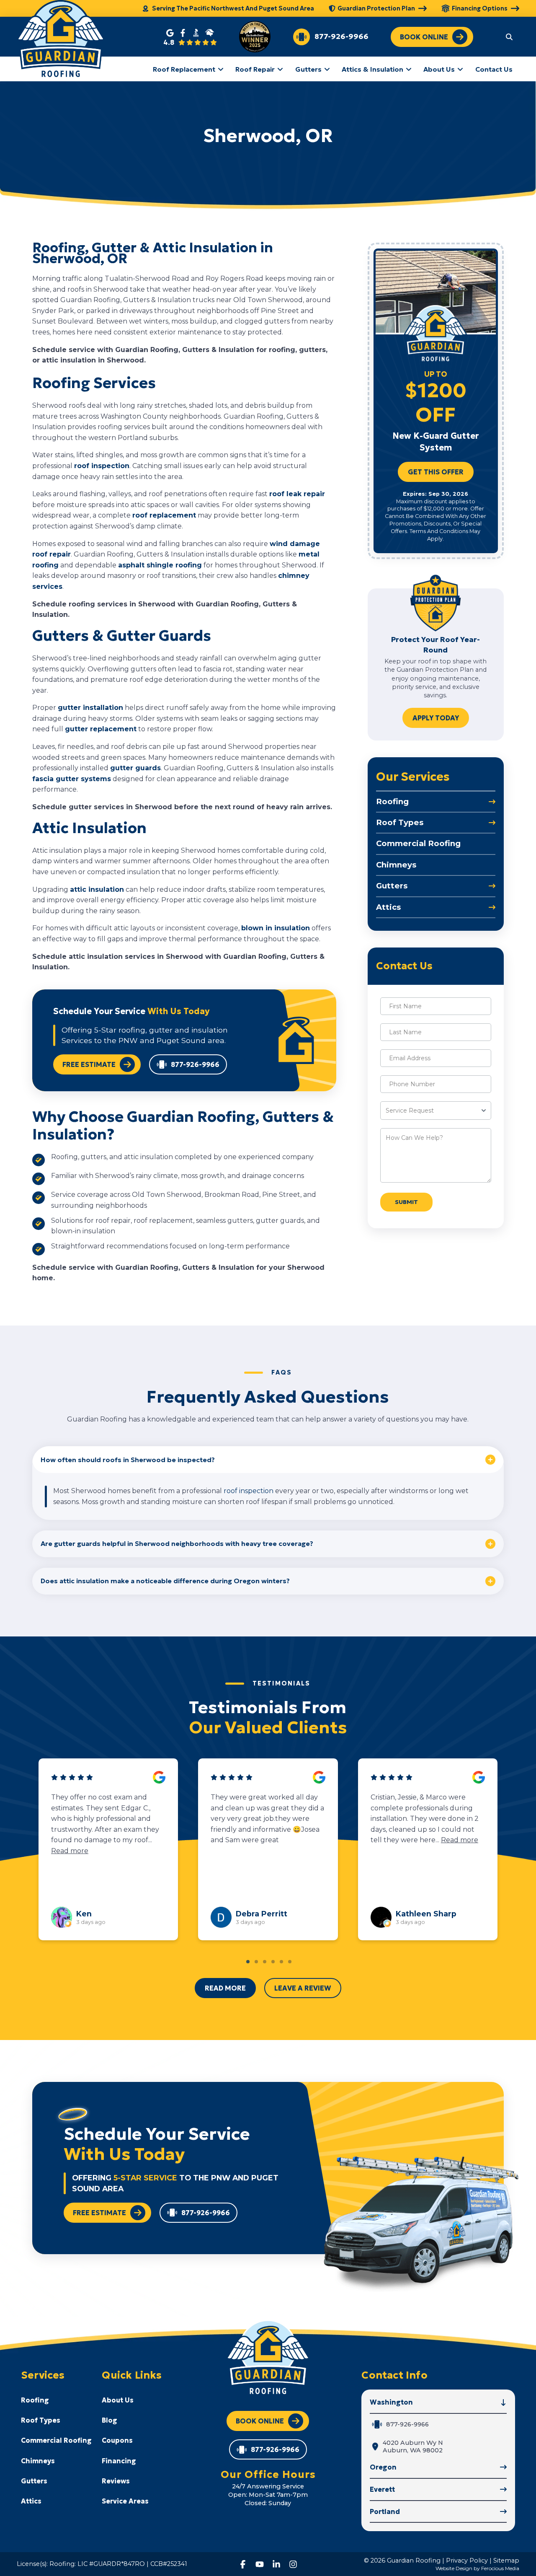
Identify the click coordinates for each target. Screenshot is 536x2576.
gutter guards (135, 768)
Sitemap (506, 2560)
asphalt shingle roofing (160, 565)
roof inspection (102, 466)
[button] (509, 36)
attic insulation (97, 889)
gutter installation (90, 708)
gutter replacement (101, 729)
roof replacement (164, 515)
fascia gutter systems (72, 779)
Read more (136, 1840)
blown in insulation (276, 928)
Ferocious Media (500, 2568)
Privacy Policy (467, 2560)
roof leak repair (297, 494)
